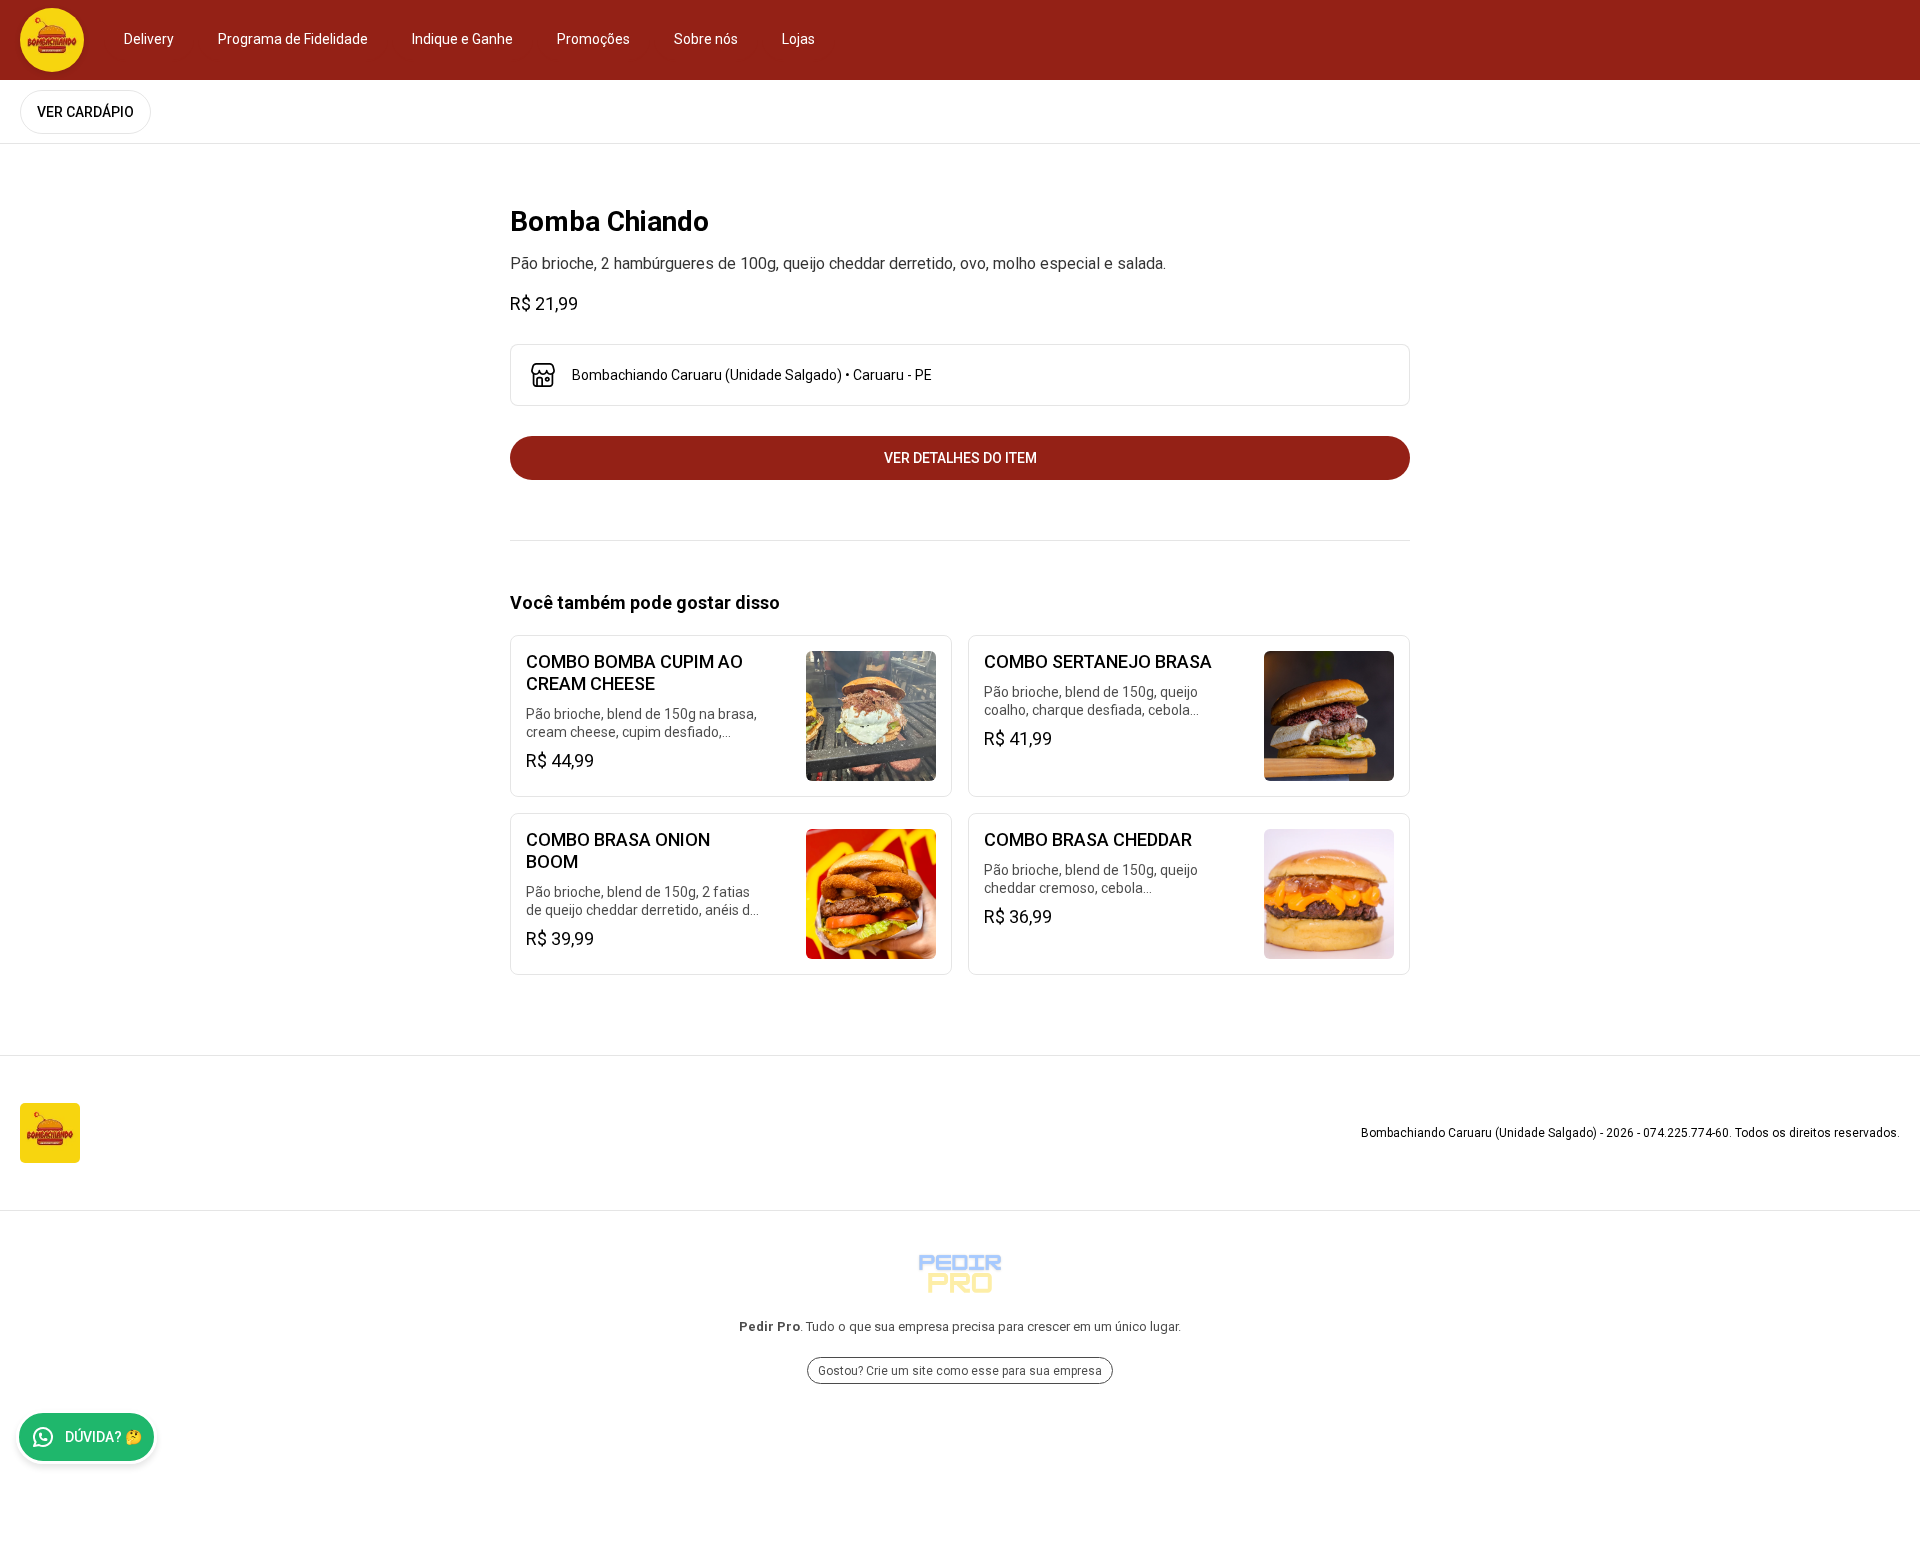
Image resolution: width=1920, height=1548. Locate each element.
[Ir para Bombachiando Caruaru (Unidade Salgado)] (52, 40)
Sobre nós (706, 39)
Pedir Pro (769, 1326)
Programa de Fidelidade (293, 39)
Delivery (149, 39)
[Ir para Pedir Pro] (960, 1274)
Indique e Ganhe (462, 39)
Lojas (798, 39)
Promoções (593, 39)
